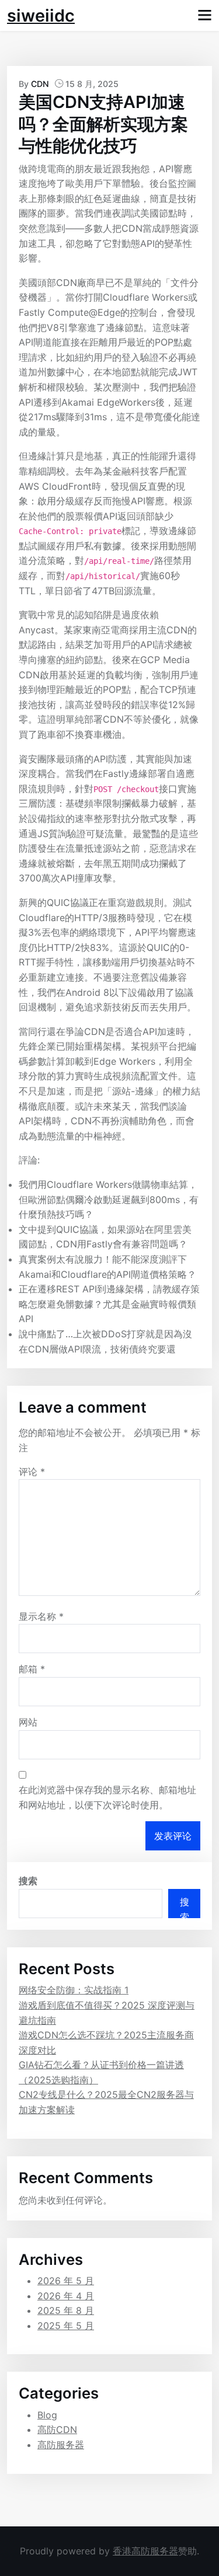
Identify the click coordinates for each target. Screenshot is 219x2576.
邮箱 (32, 1669)
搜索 (28, 1881)
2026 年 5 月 (66, 2281)
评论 (32, 1472)
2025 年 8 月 (66, 2310)
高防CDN (57, 2429)
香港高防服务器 (145, 2551)
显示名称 (41, 1616)
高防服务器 (61, 2445)
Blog (47, 2415)
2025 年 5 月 (66, 2326)
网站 (28, 1722)
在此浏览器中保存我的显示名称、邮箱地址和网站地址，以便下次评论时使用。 (107, 1797)
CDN (40, 84)
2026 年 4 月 (66, 2296)
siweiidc (41, 15)
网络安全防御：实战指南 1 (74, 1990)
